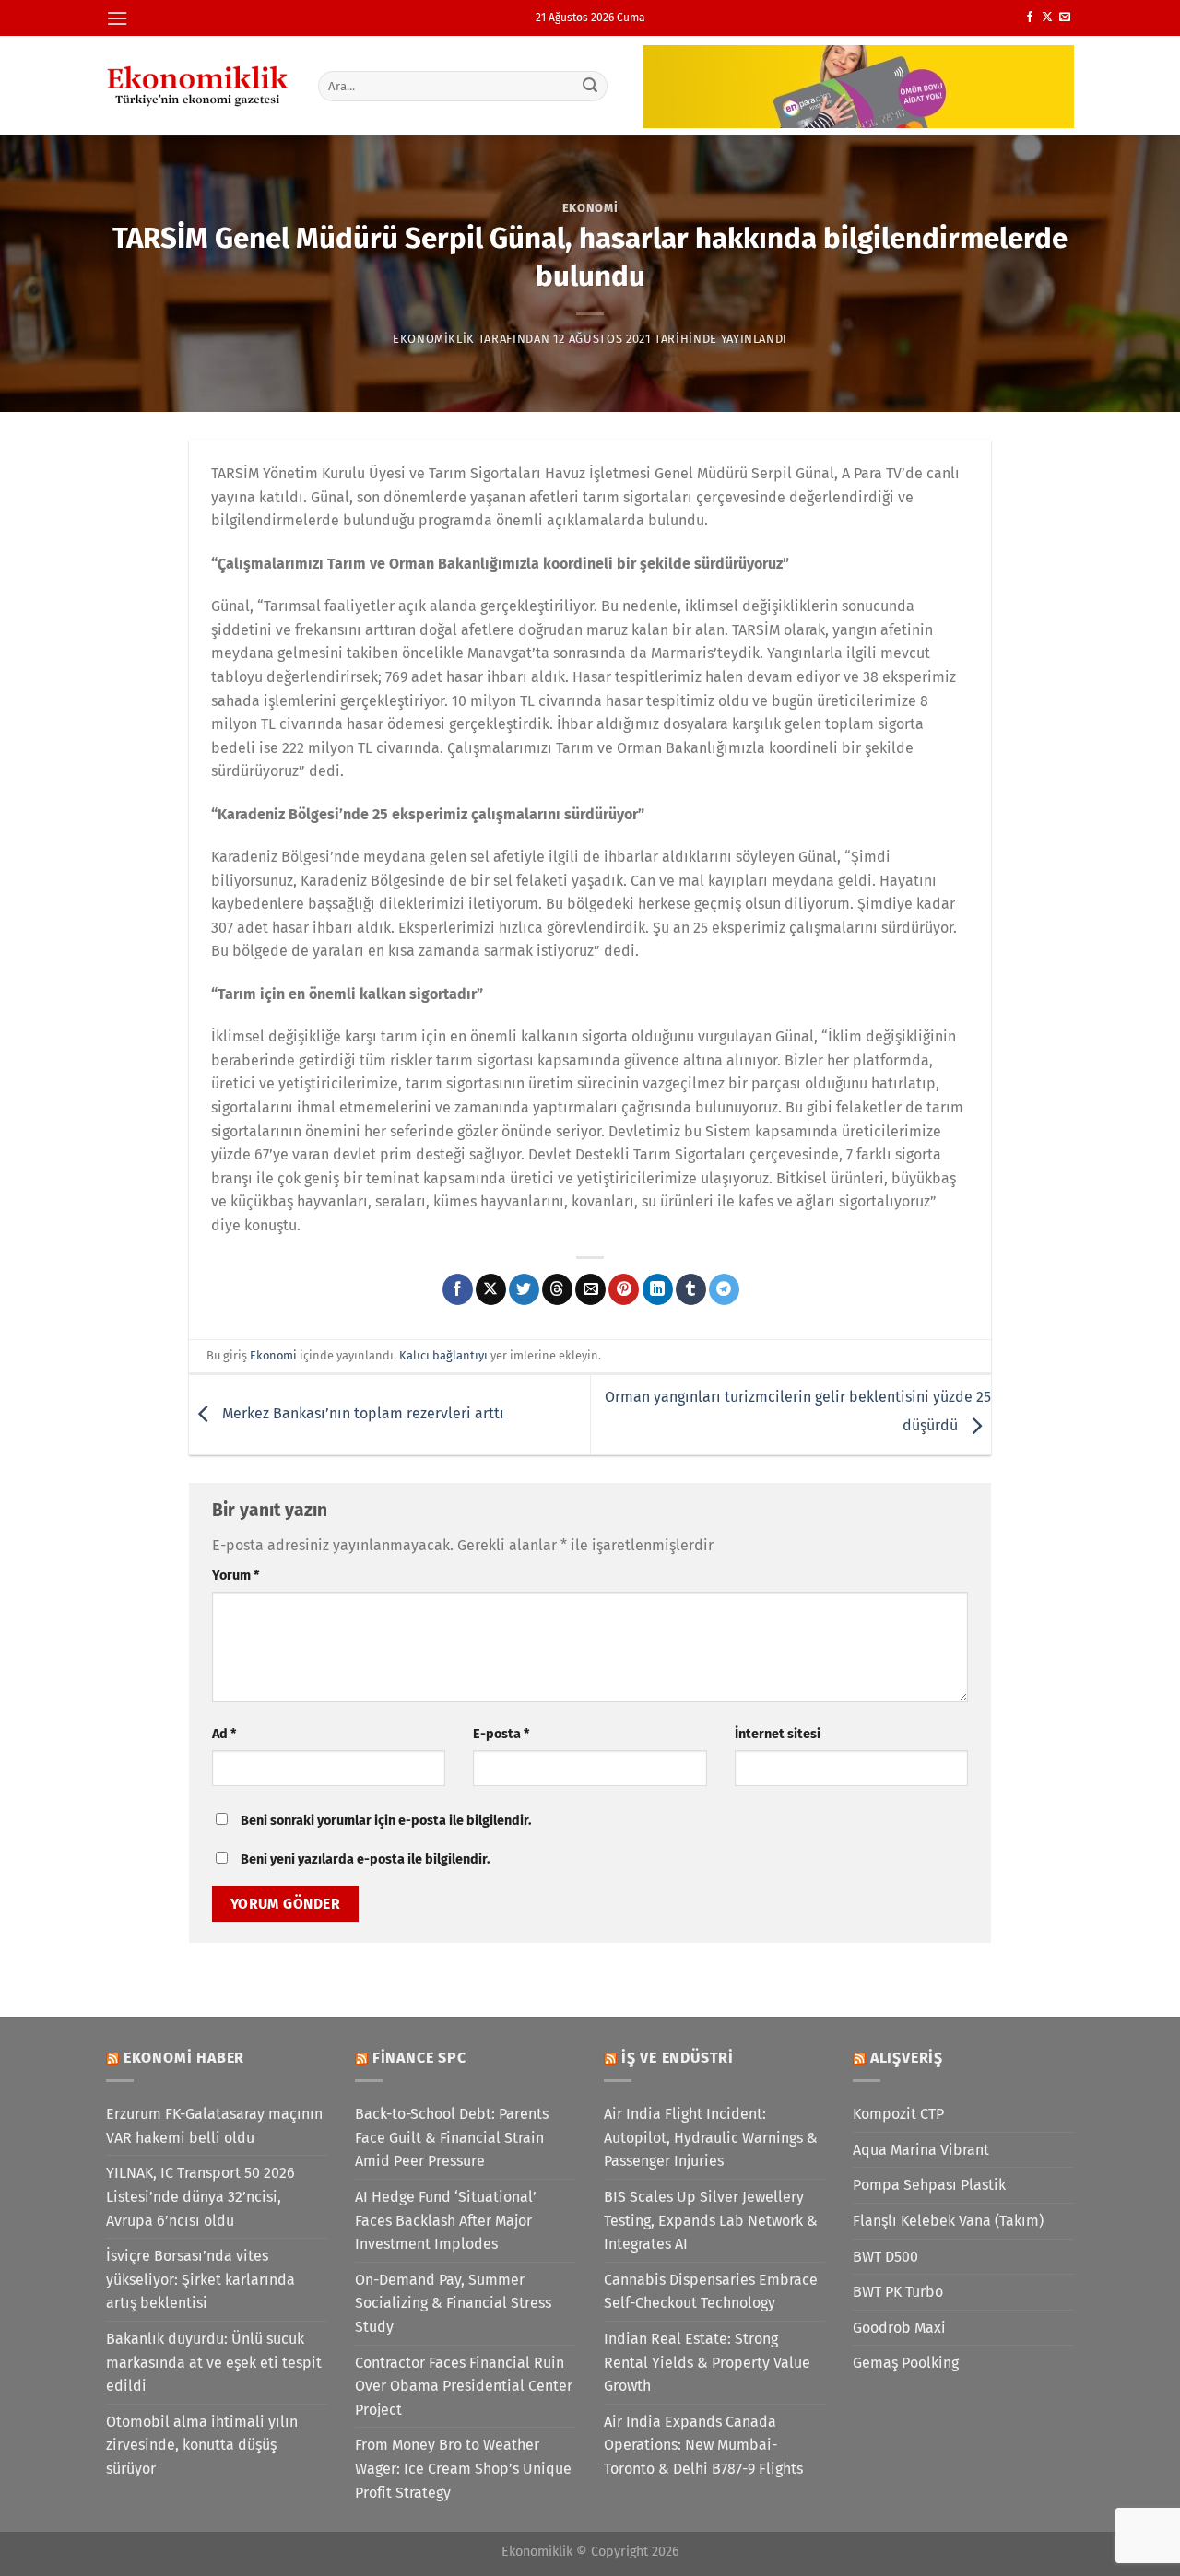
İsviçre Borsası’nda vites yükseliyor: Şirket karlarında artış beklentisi (201, 2279)
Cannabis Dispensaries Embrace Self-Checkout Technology (711, 2292)
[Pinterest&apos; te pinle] (624, 1289)
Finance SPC (419, 2058)
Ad (224, 1734)
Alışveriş (907, 2058)
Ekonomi (590, 208)
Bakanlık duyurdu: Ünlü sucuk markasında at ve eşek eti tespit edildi (214, 2362)
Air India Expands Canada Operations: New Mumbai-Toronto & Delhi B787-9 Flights (703, 2445)
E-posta (501, 1734)
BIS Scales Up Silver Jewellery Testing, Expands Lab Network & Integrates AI (711, 2220)
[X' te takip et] (1047, 18)
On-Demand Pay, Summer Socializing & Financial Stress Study (453, 2303)
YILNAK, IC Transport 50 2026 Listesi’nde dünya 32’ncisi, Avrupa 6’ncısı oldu (201, 2196)
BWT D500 (885, 2257)
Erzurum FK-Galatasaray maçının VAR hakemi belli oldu (214, 2126)
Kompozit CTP (898, 2114)
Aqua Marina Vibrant (921, 2150)
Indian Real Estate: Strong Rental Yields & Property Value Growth (707, 2362)
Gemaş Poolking (906, 2363)
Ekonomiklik (434, 339)
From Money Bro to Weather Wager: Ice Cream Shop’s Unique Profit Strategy (463, 2468)
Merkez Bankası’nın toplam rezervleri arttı (361, 1413)
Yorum (236, 1576)
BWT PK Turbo (898, 2292)
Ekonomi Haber (184, 2058)
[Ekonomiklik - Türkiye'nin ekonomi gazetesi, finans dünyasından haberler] (198, 86)
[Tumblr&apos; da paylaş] (691, 1289)
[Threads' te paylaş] (557, 1289)
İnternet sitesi (778, 1734)
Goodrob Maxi (899, 2328)
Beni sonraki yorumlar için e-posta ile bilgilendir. (386, 1821)
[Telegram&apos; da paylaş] (724, 1289)
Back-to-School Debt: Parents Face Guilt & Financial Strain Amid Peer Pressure (452, 2137)
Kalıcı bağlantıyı (443, 1355)
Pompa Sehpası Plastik (929, 2185)
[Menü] (117, 18)
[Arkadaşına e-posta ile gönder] (590, 1289)
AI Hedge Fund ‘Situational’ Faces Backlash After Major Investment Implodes (446, 2220)
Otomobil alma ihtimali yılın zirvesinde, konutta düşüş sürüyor (202, 2445)
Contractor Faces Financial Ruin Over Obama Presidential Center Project (464, 2386)
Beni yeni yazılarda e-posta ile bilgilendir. (365, 1859)
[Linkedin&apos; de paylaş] (658, 1289)
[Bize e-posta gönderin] (1065, 18)
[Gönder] (591, 86)
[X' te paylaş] (491, 1289)
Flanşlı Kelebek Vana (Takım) (948, 2221)
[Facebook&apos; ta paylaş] (458, 1289)
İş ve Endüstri (678, 2058)
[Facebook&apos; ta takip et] (1030, 18)
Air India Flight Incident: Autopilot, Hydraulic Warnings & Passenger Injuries (711, 2137)
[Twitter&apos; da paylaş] (524, 1289)
